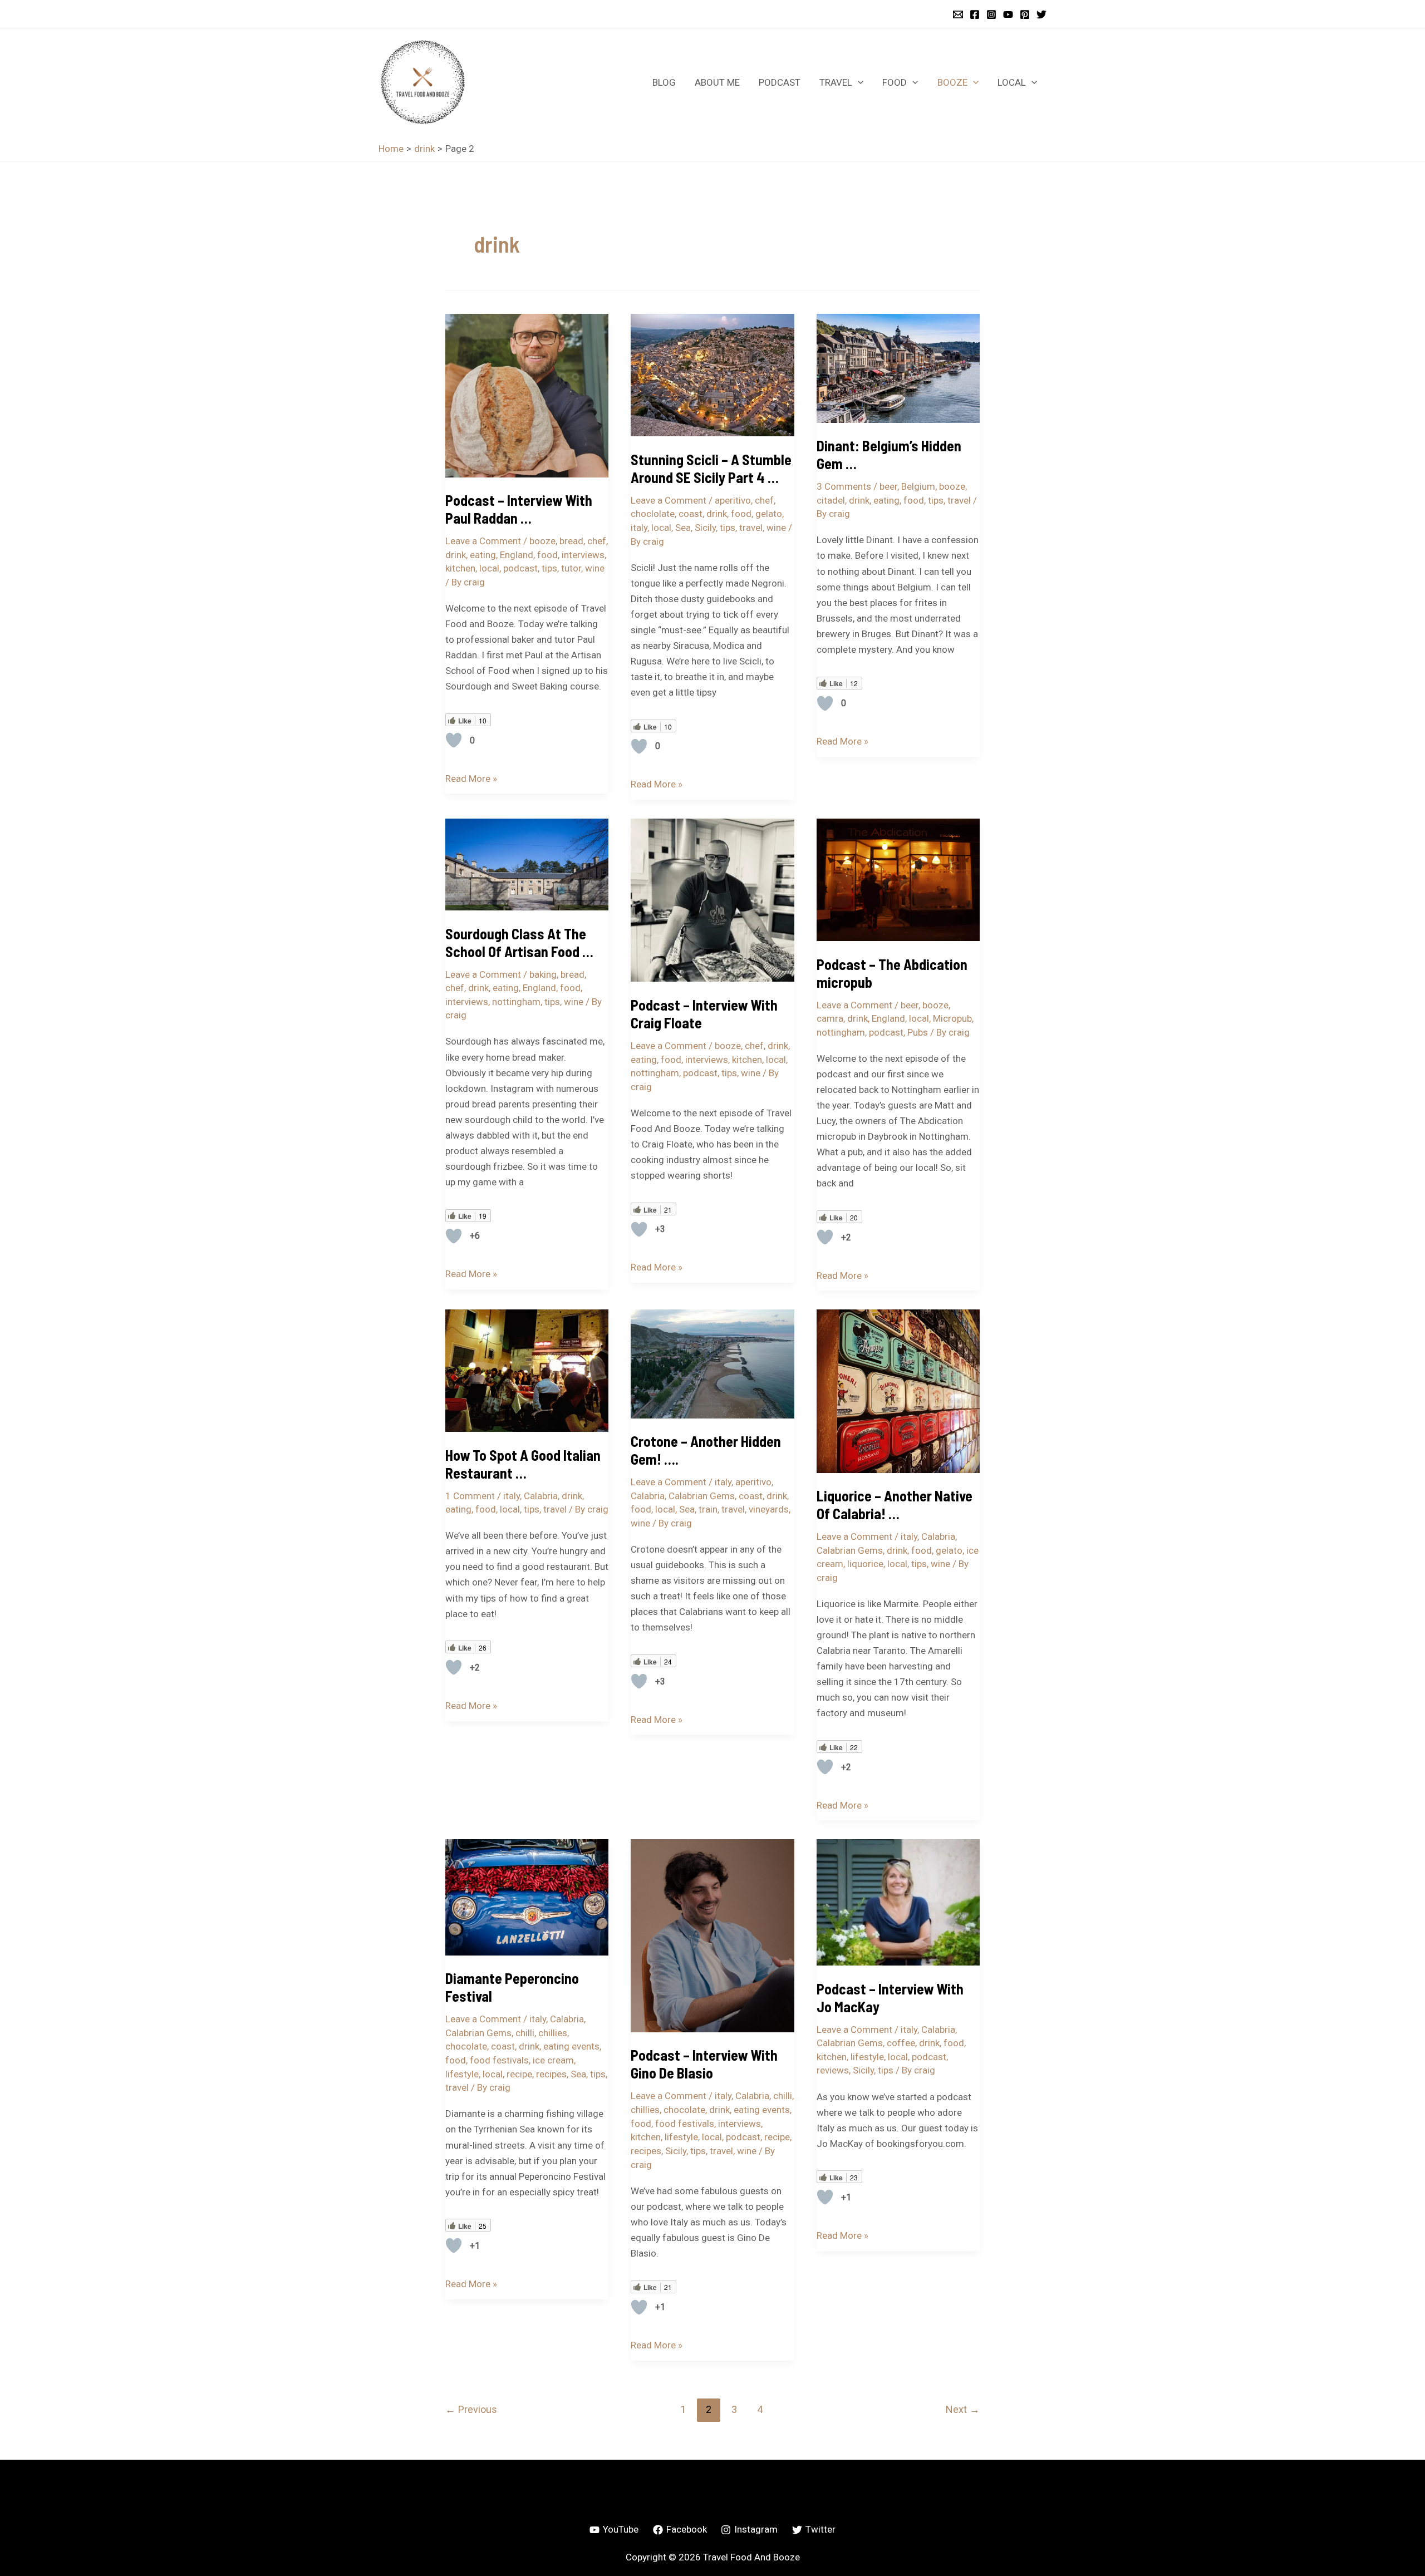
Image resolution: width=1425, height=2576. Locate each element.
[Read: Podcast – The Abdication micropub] (898, 879)
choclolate (653, 514)
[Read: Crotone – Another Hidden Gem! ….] (712, 1363)
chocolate (466, 2046)
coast (691, 514)
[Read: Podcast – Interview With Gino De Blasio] (712, 1935)
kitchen (460, 568)
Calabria (541, 1496)
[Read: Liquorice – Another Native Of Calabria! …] (898, 1390)
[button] (858, 82)
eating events (571, 2046)
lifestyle (462, 2074)
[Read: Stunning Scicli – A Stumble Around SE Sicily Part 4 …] (712, 375)
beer (888, 486)
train (708, 1509)
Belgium (918, 486)
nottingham (516, 1002)
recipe (519, 2074)
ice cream (553, 2060)
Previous (471, 2409)
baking (543, 974)
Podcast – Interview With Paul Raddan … (519, 509)
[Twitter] (1041, 14)
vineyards (769, 1509)
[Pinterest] (1025, 14)
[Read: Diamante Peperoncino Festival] (527, 1897)
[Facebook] (975, 14)
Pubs (918, 1032)
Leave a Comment (483, 541)
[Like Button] (454, 740)
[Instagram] (991, 14)
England (517, 555)
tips (549, 568)
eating (483, 555)
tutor (571, 568)
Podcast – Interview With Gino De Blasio (704, 2064)
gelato (769, 514)
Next (963, 2409)
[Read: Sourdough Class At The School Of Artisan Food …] (527, 864)
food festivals (499, 2060)
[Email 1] (958, 14)
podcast (520, 568)
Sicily (705, 528)
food (547, 555)
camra (830, 1018)
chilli (525, 2033)
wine (595, 568)
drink (456, 555)
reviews (833, 2070)
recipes (551, 2074)
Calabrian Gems (702, 1496)
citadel (831, 500)
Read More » (471, 777)
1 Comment (470, 1496)
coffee (901, 2043)
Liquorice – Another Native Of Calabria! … (895, 1504)
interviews (583, 555)
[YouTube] (1008, 14)
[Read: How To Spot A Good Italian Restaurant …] (527, 1370)
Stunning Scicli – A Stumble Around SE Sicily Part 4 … (711, 468)
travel (751, 528)
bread (571, 541)
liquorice (865, 1564)
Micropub (952, 1018)
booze (542, 541)
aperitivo (733, 500)
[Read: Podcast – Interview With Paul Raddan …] (527, 395)
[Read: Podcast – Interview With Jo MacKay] (898, 1902)
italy (639, 528)
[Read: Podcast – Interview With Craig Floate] (712, 899)
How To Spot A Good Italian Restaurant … (523, 1464)
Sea (683, 528)
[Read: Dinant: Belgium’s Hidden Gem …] (898, 367)
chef (597, 541)
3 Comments (844, 486)
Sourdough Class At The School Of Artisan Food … (519, 942)
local (489, 568)
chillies (553, 2033)
